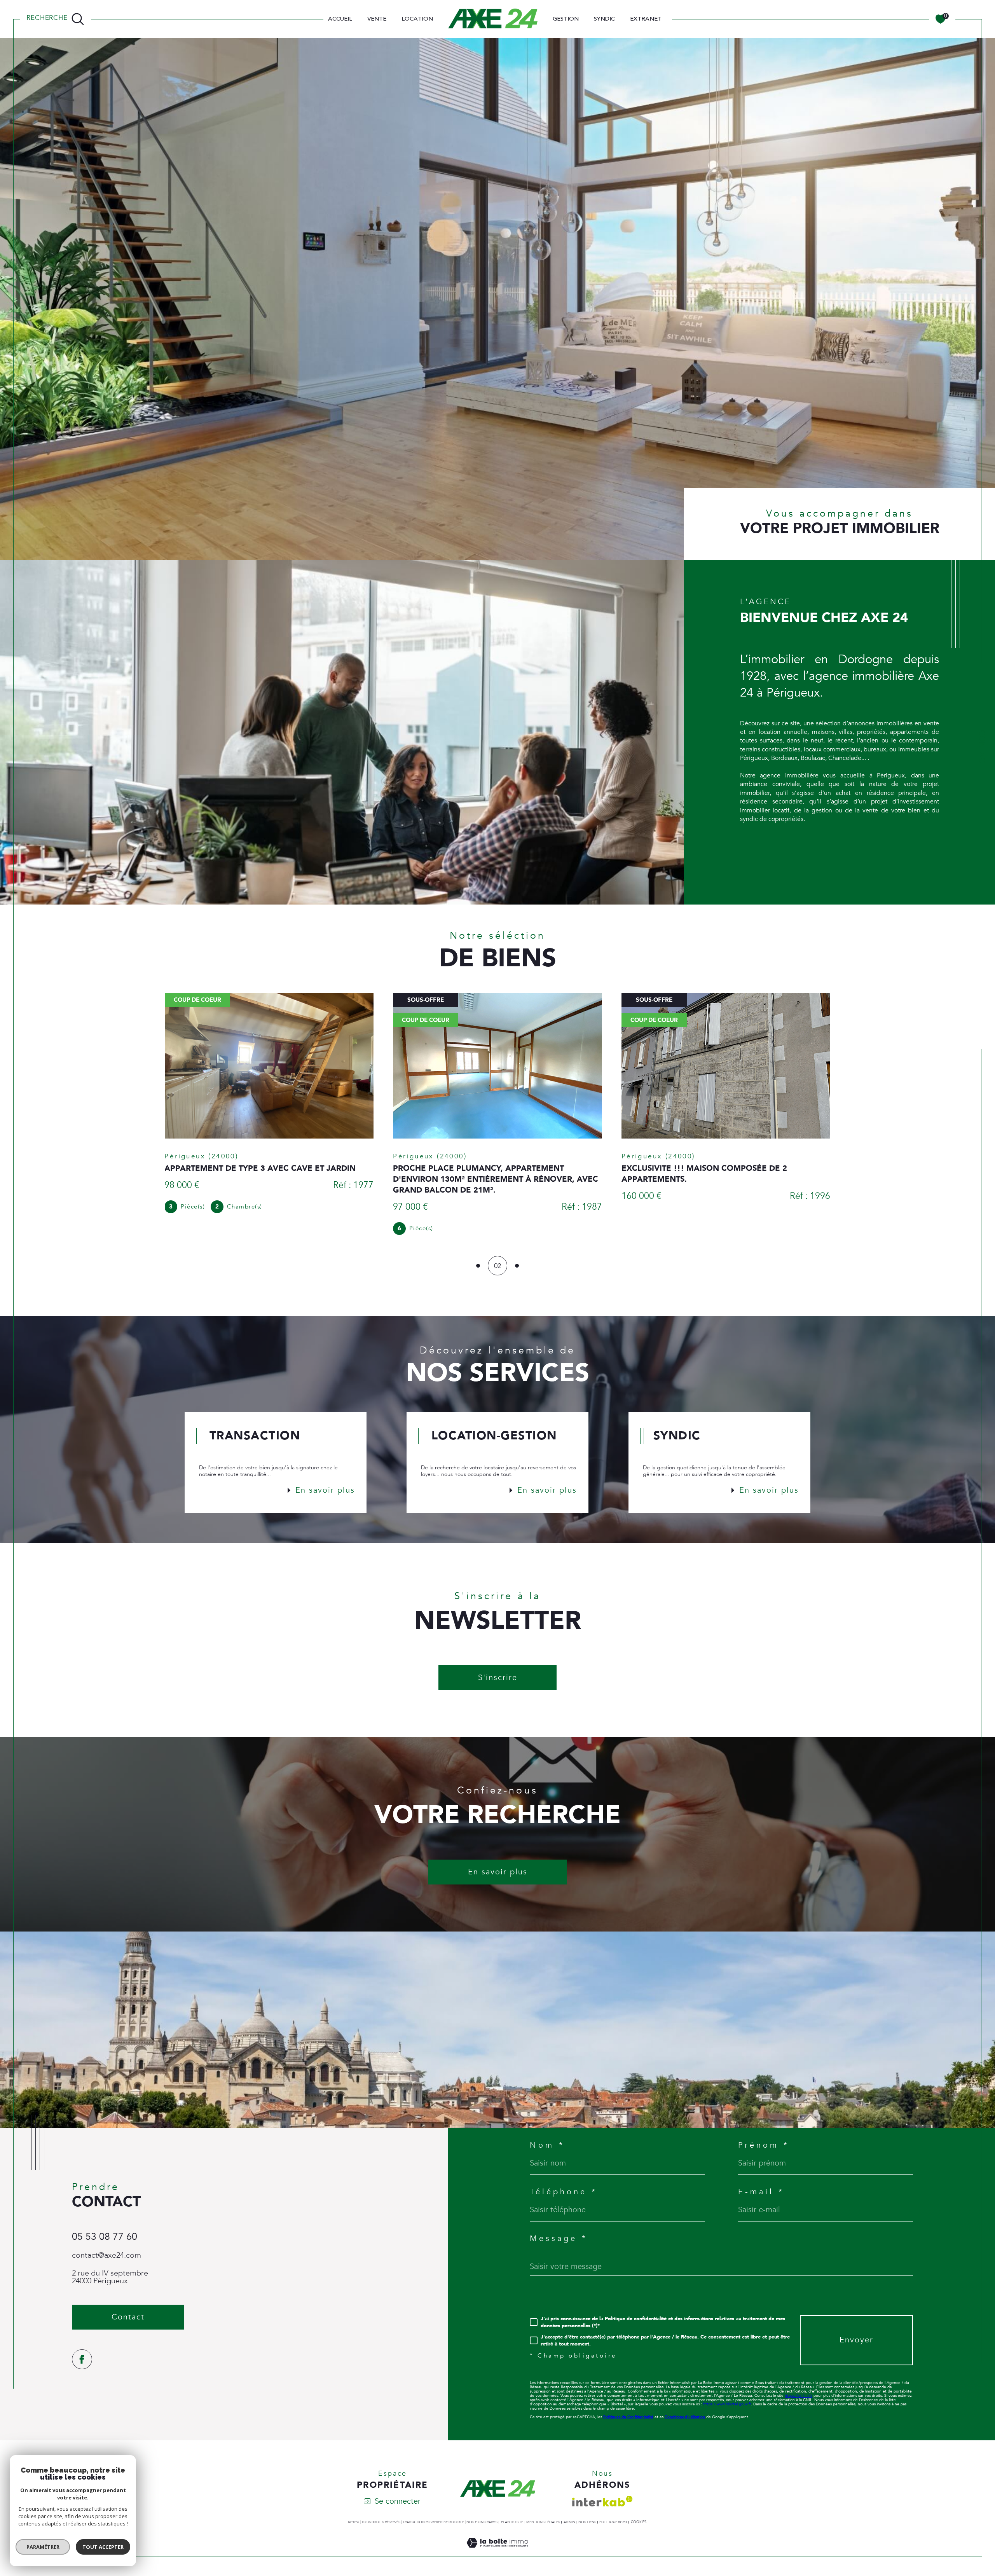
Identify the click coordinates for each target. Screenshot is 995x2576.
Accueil (340, 19)
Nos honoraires (482, 2522)
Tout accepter (103, 2547)
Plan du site (512, 2522)
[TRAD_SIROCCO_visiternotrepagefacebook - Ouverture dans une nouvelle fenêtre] (82, 2359)
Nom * (547, 2145)
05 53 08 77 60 (105, 2237)
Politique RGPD (613, 2522)
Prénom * (764, 2145)
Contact (982, 748)
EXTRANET (646, 19)
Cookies (639, 2522)
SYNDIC (604, 19)
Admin (569, 2522)
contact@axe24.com (106, 2255)
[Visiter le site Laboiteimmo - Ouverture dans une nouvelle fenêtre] (497, 2552)
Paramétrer (43, 2547)
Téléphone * (564, 2192)
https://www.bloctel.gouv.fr (727, 2404)
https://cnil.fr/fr (799, 2396)
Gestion (566, 19)
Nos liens (587, 2522)
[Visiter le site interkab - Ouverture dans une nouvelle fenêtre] (602, 2501)
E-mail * (761, 2192)
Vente (377, 19)
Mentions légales (543, 2522)
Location (417, 19)
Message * (559, 2239)
